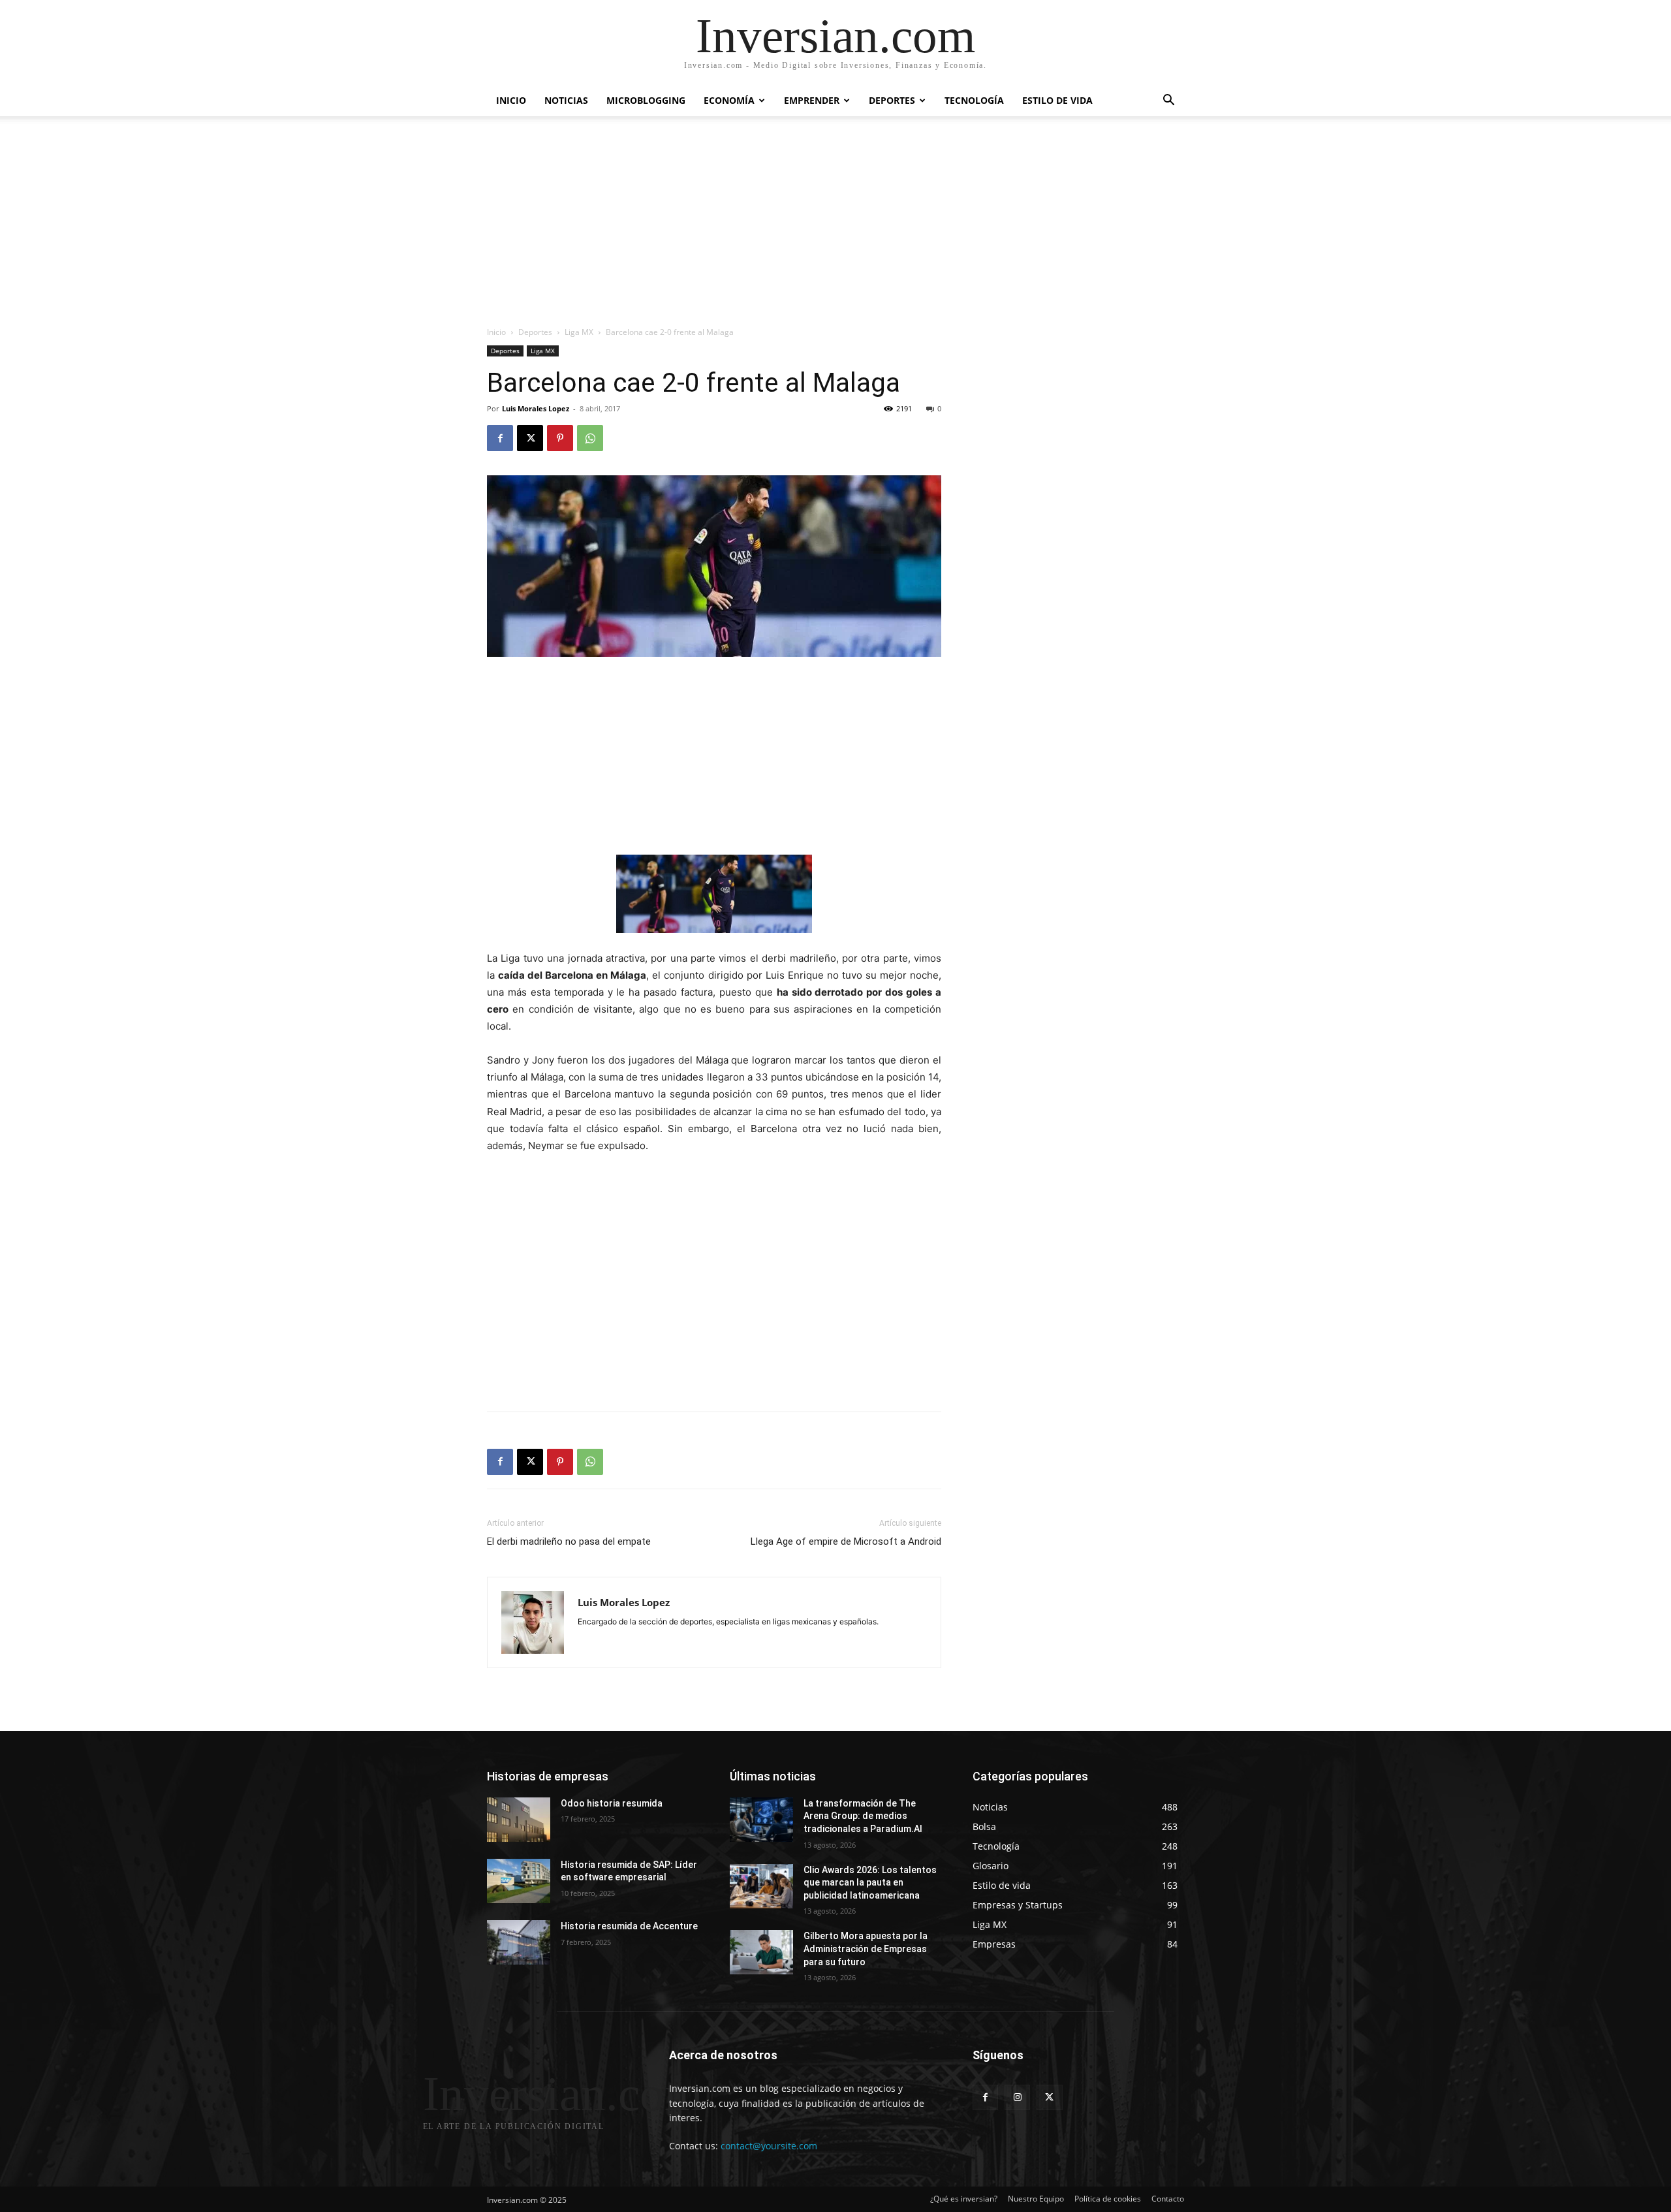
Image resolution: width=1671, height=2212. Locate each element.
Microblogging (646, 100)
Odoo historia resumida (612, 1803)
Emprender (812, 100)
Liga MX (579, 332)
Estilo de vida (1057, 100)
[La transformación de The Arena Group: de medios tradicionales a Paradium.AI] (761, 1820)
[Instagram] (1017, 2097)
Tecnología (974, 100)
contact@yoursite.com (769, 2146)
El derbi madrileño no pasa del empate (569, 1541)
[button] (1168, 102)
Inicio (511, 100)
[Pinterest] (560, 438)
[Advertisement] (835, 228)
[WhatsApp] (590, 438)
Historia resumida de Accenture (629, 1926)
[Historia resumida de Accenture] (519, 1942)
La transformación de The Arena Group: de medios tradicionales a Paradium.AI (863, 1816)
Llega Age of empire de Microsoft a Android (846, 1541)
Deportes (892, 100)
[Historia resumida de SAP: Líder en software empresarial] (519, 1881)
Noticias (566, 100)
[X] (530, 438)
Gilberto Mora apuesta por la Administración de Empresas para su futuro (866, 1949)
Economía (729, 100)
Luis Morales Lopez (536, 408)
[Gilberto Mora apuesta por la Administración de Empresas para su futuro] (761, 1952)
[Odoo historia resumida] (519, 1820)
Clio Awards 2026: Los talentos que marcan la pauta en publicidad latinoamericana (870, 1883)
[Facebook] (500, 438)
